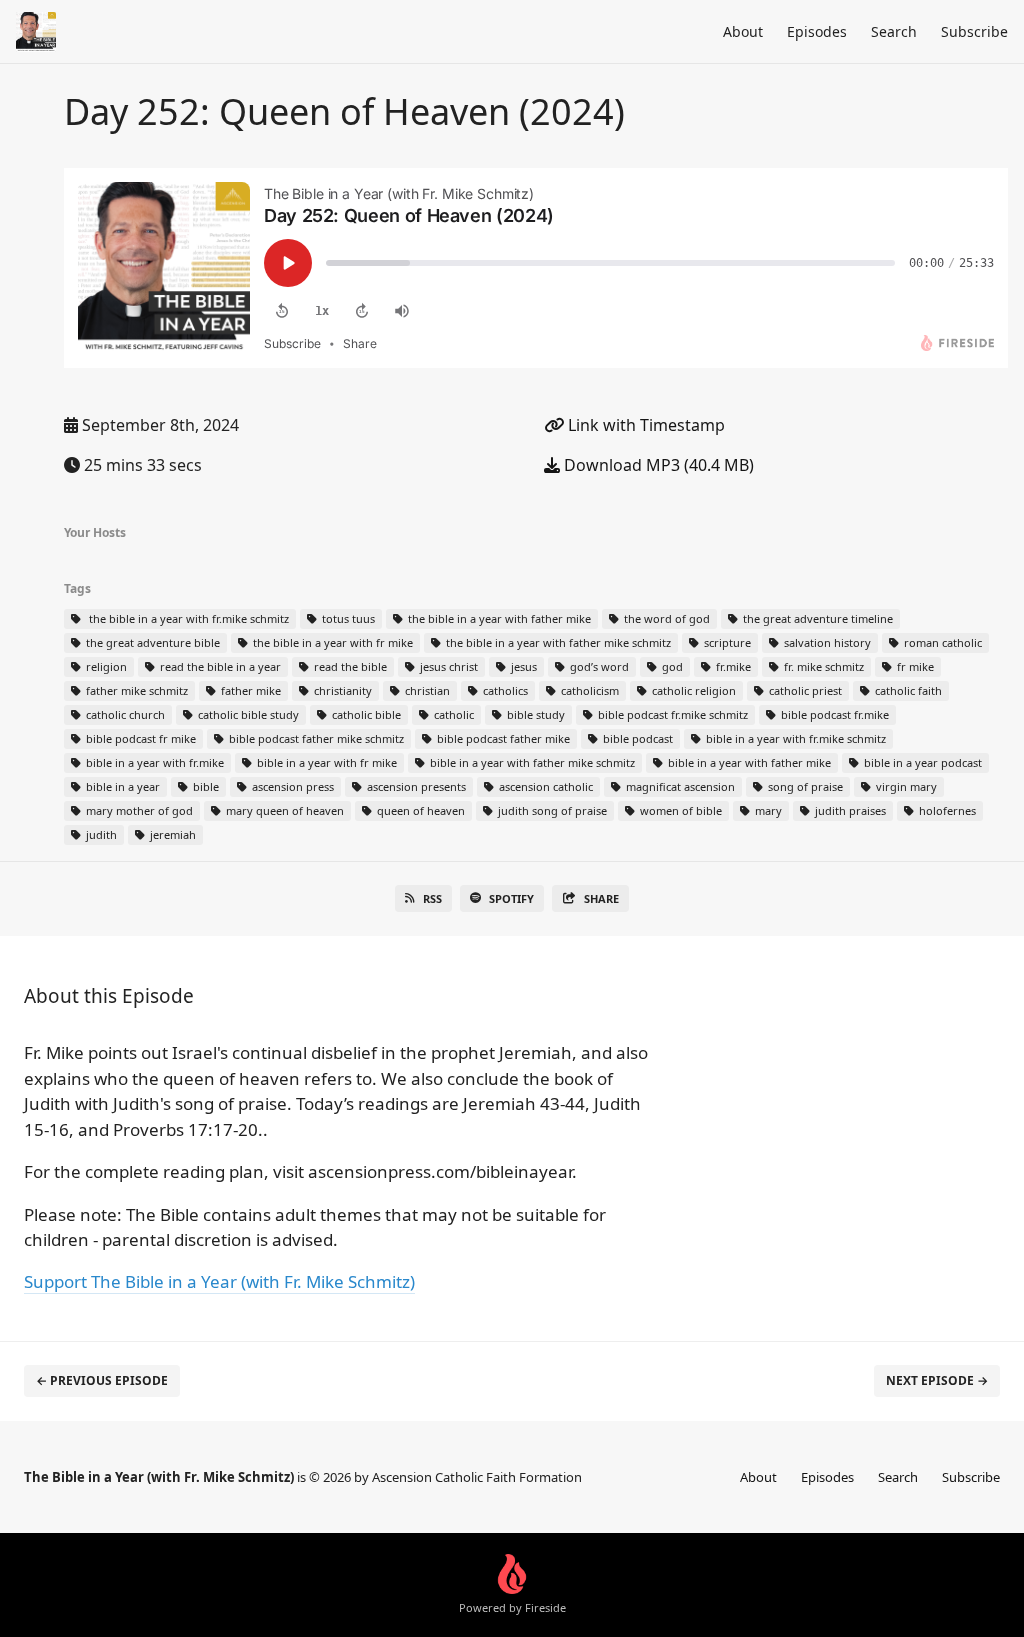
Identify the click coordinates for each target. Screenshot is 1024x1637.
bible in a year (121, 786)
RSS (432, 898)
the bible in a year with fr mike (331, 642)
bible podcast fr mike (139, 738)
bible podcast (636, 738)
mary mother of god (138, 810)
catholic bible (365, 714)
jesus (522, 666)
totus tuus (347, 618)
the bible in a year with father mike (498, 618)
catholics (504, 690)
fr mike (914, 666)
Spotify (511, 898)
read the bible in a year (219, 666)
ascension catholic (544, 786)
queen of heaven (419, 810)
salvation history (826, 642)
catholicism (588, 690)
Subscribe (974, 31)
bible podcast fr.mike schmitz (671, 714)
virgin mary (905, 786)
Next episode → (937, 1380)
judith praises (849, 810)
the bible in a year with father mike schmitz (557, 642)
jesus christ (447, 666)
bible (204, 786)
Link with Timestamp (644, 425)
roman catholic (941, 642)
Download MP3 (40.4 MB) (657, 465)
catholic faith (907, 690)
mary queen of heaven (283, 810)
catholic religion (692, 690)
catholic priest (804, 690)
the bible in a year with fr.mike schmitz (186, 618)
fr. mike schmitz (822, 666)
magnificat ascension (679, 786)
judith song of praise (551, 810)
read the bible (349, 666)
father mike (249, 690)
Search (894, 31)
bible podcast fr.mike (833, 714)
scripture (726, 642)
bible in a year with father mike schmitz (531, 762)
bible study (534, 714)
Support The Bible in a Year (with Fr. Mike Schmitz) (219, 1281)
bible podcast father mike (502, 738)
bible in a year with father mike (748, 762)
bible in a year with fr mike (325, 762)
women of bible (679, 810)
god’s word (598, 666)
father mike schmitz (135, 690)
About (743, 31)
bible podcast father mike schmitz (315, 738)
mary (767, 810)
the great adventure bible (151, 642)
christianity (341, 690)
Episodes (817, 31)
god (671, 666)
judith (100, 834)
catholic (452, 714)
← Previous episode (102, 1380)
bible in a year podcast (921, 762)
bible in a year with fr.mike (153, 762)
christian (426, 690)
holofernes (946, 810)
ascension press (291, 786)
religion (105, 666)
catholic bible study (247, 714)
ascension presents (415, 786)
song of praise (804, 786)
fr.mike (732, 666)
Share (601, 898)
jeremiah (171, 834)
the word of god (665, 618)
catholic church (124, 714)
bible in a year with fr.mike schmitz (794, 738)
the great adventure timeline (816, 618)
